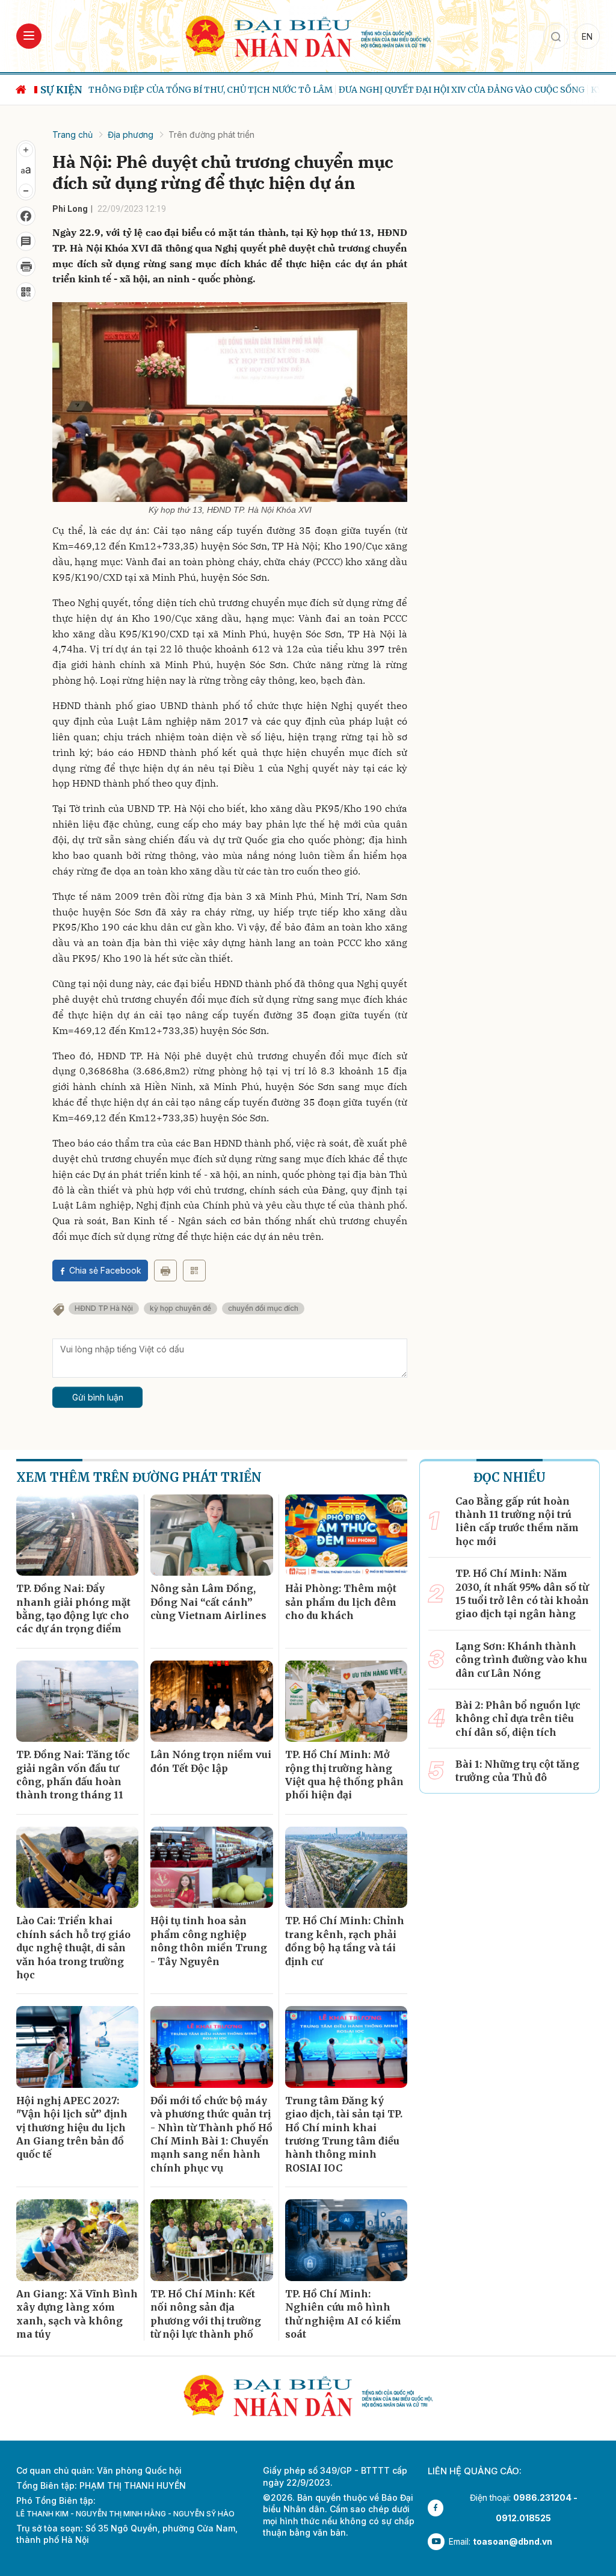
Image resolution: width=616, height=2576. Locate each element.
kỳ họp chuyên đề (180, 1308)
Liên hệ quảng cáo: (475, 2471)
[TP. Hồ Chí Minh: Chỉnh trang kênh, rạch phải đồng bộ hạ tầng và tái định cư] (346, 1868)
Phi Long (70, 209)
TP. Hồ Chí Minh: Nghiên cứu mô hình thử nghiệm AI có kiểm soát (343, 2314)
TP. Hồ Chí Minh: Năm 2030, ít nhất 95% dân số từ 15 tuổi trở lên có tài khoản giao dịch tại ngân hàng (522, 1593)
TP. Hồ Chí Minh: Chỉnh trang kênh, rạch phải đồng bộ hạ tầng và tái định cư (345, 1941)
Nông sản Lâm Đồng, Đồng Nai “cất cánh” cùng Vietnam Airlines (208, 1602)
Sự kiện (61, 90)
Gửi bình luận (98, 1397)
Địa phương (131, 135)
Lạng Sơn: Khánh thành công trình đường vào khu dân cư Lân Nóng (521, 1660)
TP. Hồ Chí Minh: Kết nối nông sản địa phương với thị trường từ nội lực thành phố (206, 2314)
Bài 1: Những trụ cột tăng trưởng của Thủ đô (517, 1771)
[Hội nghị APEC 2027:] (77, 2047)
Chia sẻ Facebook (105, 1270)
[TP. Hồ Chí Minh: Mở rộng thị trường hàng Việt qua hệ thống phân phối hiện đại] (346, 1701)
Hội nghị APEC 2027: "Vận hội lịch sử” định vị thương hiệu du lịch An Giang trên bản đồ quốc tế (72, 2128)
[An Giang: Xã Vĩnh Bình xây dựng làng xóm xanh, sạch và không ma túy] (77, 2240)
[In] (165, 1271)
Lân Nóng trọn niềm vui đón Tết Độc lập (211, 1761)
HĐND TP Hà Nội (104, 1308)
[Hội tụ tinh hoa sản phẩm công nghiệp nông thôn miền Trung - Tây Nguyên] (211, 1868)
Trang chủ (72, 135)
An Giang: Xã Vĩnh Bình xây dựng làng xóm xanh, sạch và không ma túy (77, 2314)
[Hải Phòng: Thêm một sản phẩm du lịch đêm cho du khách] (346, 1535)
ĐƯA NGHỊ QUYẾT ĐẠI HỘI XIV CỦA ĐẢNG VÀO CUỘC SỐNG (462, 90)
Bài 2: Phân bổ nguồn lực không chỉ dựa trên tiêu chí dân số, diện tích (518, 1719)
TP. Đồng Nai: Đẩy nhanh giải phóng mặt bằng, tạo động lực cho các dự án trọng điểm (73, 1608)
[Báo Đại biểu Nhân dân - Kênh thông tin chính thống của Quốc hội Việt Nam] (308, 35)
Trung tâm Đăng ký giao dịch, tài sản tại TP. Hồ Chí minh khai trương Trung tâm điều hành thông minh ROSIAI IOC (344, 2134)
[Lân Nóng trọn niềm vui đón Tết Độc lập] (211, 1701)
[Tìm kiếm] (556, 36)
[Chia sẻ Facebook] (26, 216)
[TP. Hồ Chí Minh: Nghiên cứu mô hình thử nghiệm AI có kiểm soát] (346, 2240)
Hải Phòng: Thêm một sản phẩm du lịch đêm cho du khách (341, 1602)
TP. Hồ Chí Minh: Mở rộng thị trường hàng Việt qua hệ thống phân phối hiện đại (344, 1775)
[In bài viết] (26, 267)
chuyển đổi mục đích (263, 1308)
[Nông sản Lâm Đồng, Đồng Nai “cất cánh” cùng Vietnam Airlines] (211, 1535)
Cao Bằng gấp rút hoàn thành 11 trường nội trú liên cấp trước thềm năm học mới (517, 1521)
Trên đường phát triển (211, 135)
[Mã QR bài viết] (26, 292)
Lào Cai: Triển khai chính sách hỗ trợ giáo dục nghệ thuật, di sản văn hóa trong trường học (73, 1948)
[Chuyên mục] (29, 36)
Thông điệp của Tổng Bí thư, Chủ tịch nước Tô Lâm (211, 90)
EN (587, 36)
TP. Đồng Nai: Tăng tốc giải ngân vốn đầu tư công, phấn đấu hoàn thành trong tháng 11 (73, 1775)
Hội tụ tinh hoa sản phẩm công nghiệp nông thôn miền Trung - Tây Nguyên (209, 1941)
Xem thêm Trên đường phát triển (139, 1477)
